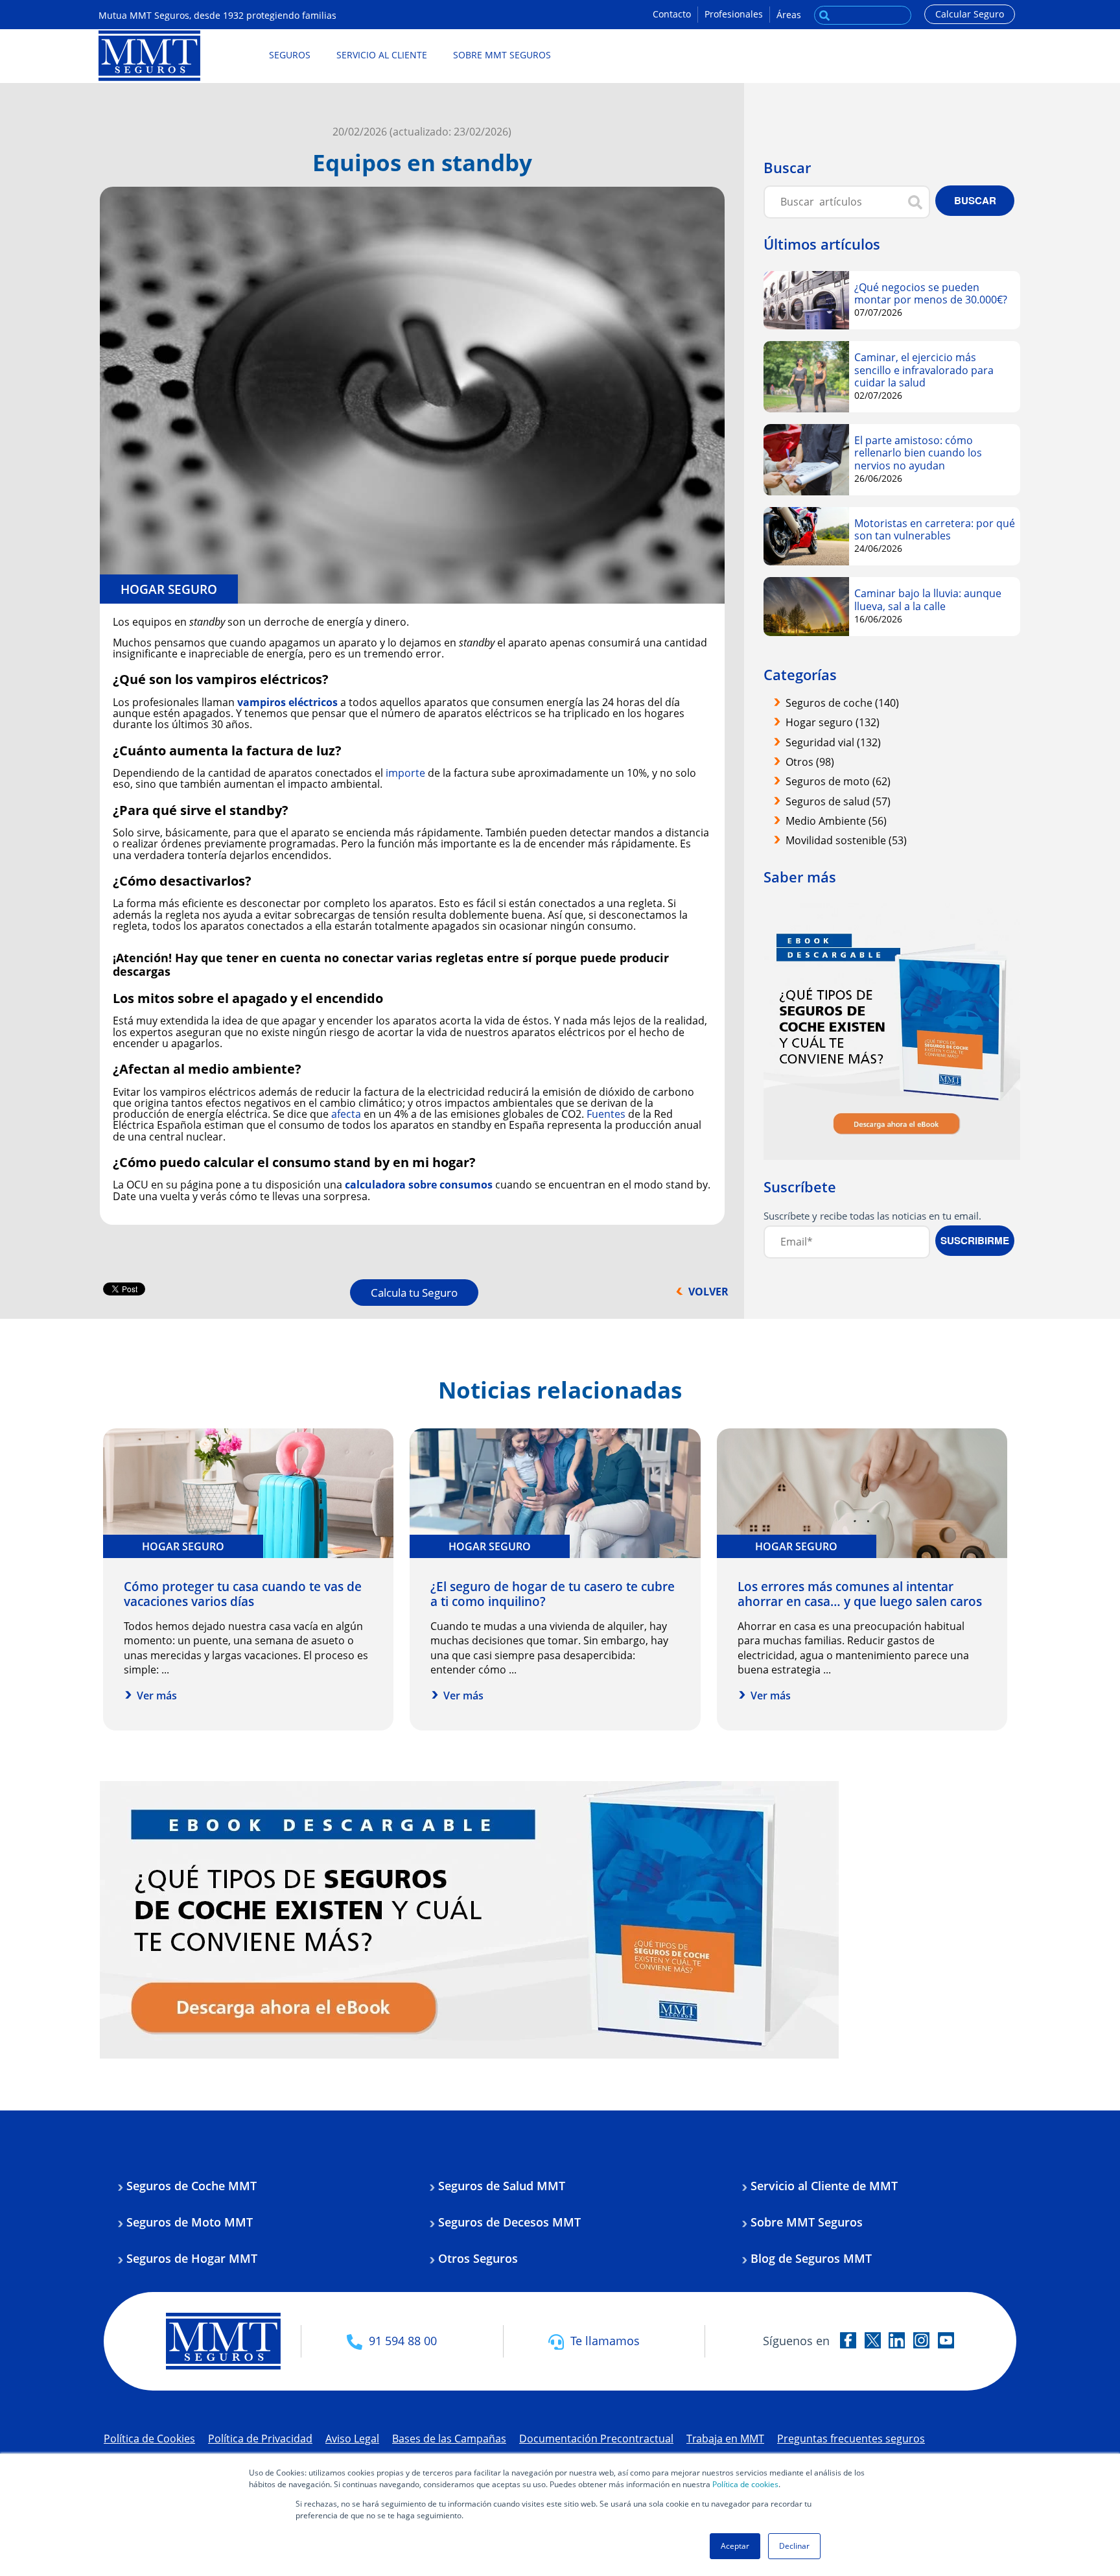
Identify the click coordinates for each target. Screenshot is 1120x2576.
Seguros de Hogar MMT (192, 2258)
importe (405, 773)
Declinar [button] (794, 2546)
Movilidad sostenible (846, 840)
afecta (346, 1114)
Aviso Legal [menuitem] (352, 2439)
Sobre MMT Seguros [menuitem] (502, 55)
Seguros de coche (842, 703)
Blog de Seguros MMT (811, 2258)
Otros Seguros (478, 2258)
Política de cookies (745, 2484)
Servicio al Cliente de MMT (824, 2186)
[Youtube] (946, 2339)
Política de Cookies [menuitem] (149, 2439)
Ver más (157, 1696)
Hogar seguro (169, 589)
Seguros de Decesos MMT (509, 2222)
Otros (810, 762)
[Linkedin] (897, 2339)
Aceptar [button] (735, 2546)
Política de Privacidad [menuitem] (260, 2439)
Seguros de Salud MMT (502, 2186)
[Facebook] (848, 2339)
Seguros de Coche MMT (192, 2186)
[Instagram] (921, 2339)
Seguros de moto (838, 781)
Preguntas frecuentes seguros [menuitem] (851, 2439)
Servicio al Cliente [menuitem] (382, 55)
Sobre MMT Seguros (807, 2222)
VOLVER (708, 1292)
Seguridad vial (833, 742)
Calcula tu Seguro (414, 1293)
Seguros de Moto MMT (190, 2222)
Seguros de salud (838, 801)
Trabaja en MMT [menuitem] (725, 2439)
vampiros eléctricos (287, 702)
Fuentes (606, 1114)
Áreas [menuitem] (789, 15)
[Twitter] (873, 2339)
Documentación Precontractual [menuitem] (596, 2439)
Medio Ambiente (836, 821)
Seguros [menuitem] (290, 55)
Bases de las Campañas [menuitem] (449, 2439)
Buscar (824, 12)
